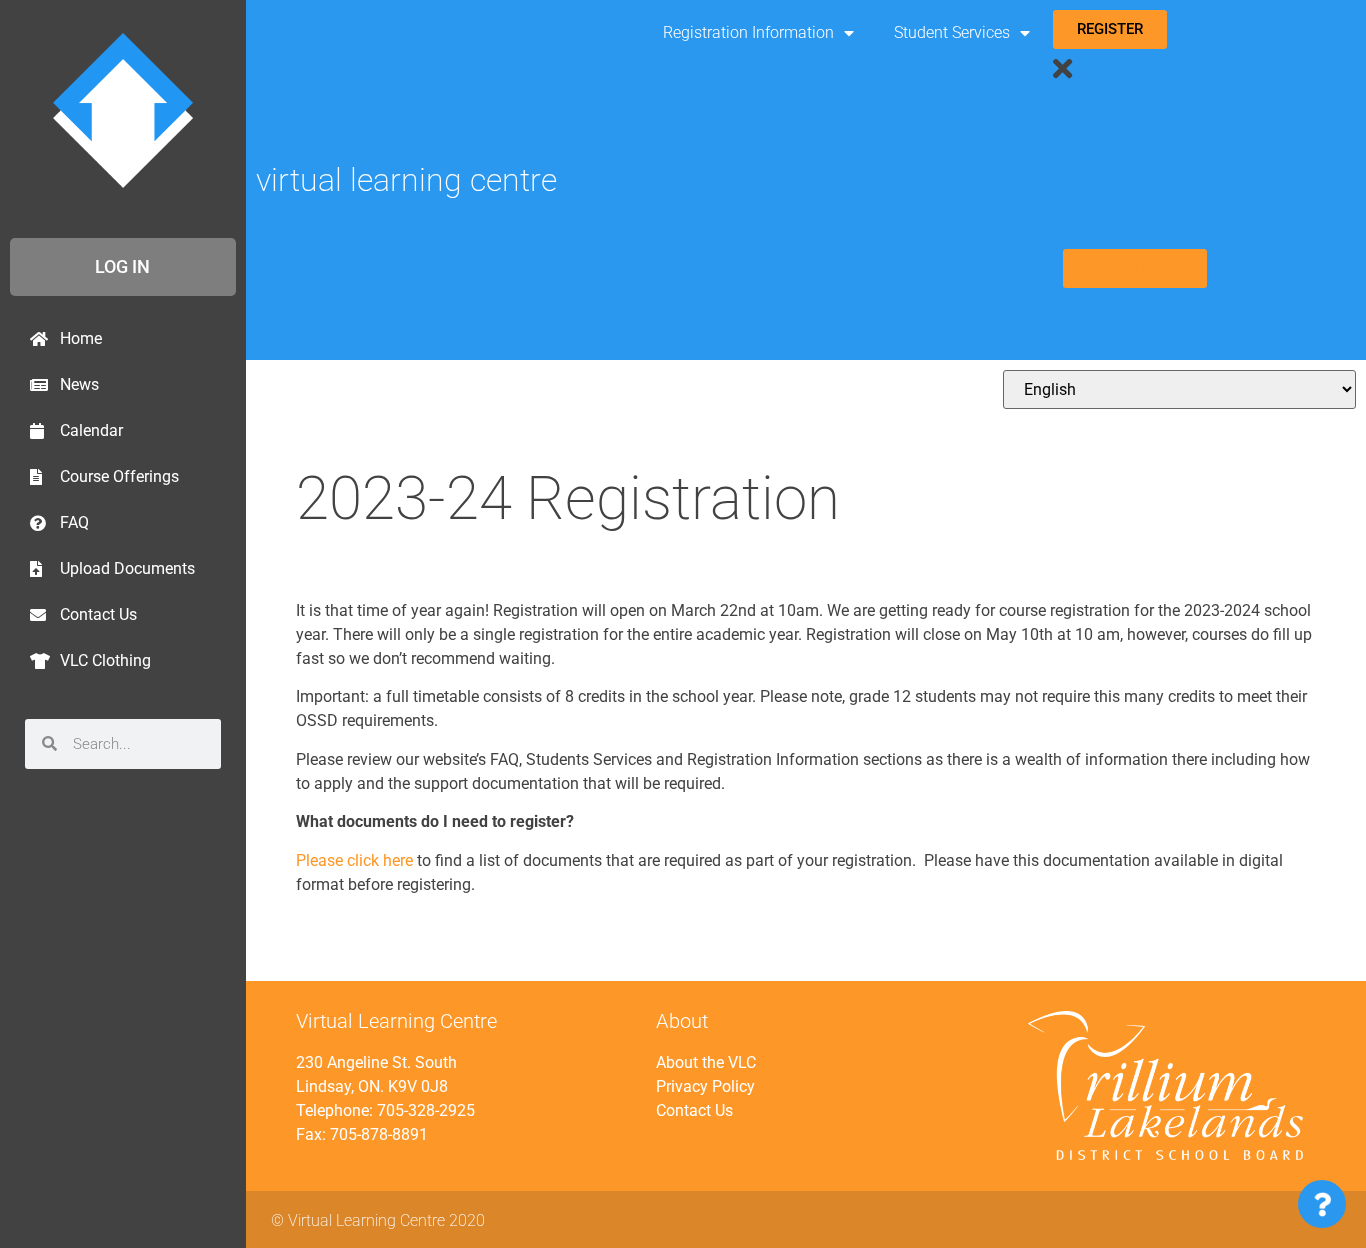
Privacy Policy (705, 1086)
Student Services (952, 32)
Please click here (354, 860)
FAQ (74, 522)
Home (81, 338)
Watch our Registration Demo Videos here (1192, 323)
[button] (1203, 70)
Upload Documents (127, 568)
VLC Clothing (105, 660)
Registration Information (748, 32)
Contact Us (98, 614)
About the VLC (706, 1062)
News (79, 384)
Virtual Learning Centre (406, 180)
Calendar (91, 430)
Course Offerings (119, 476)
